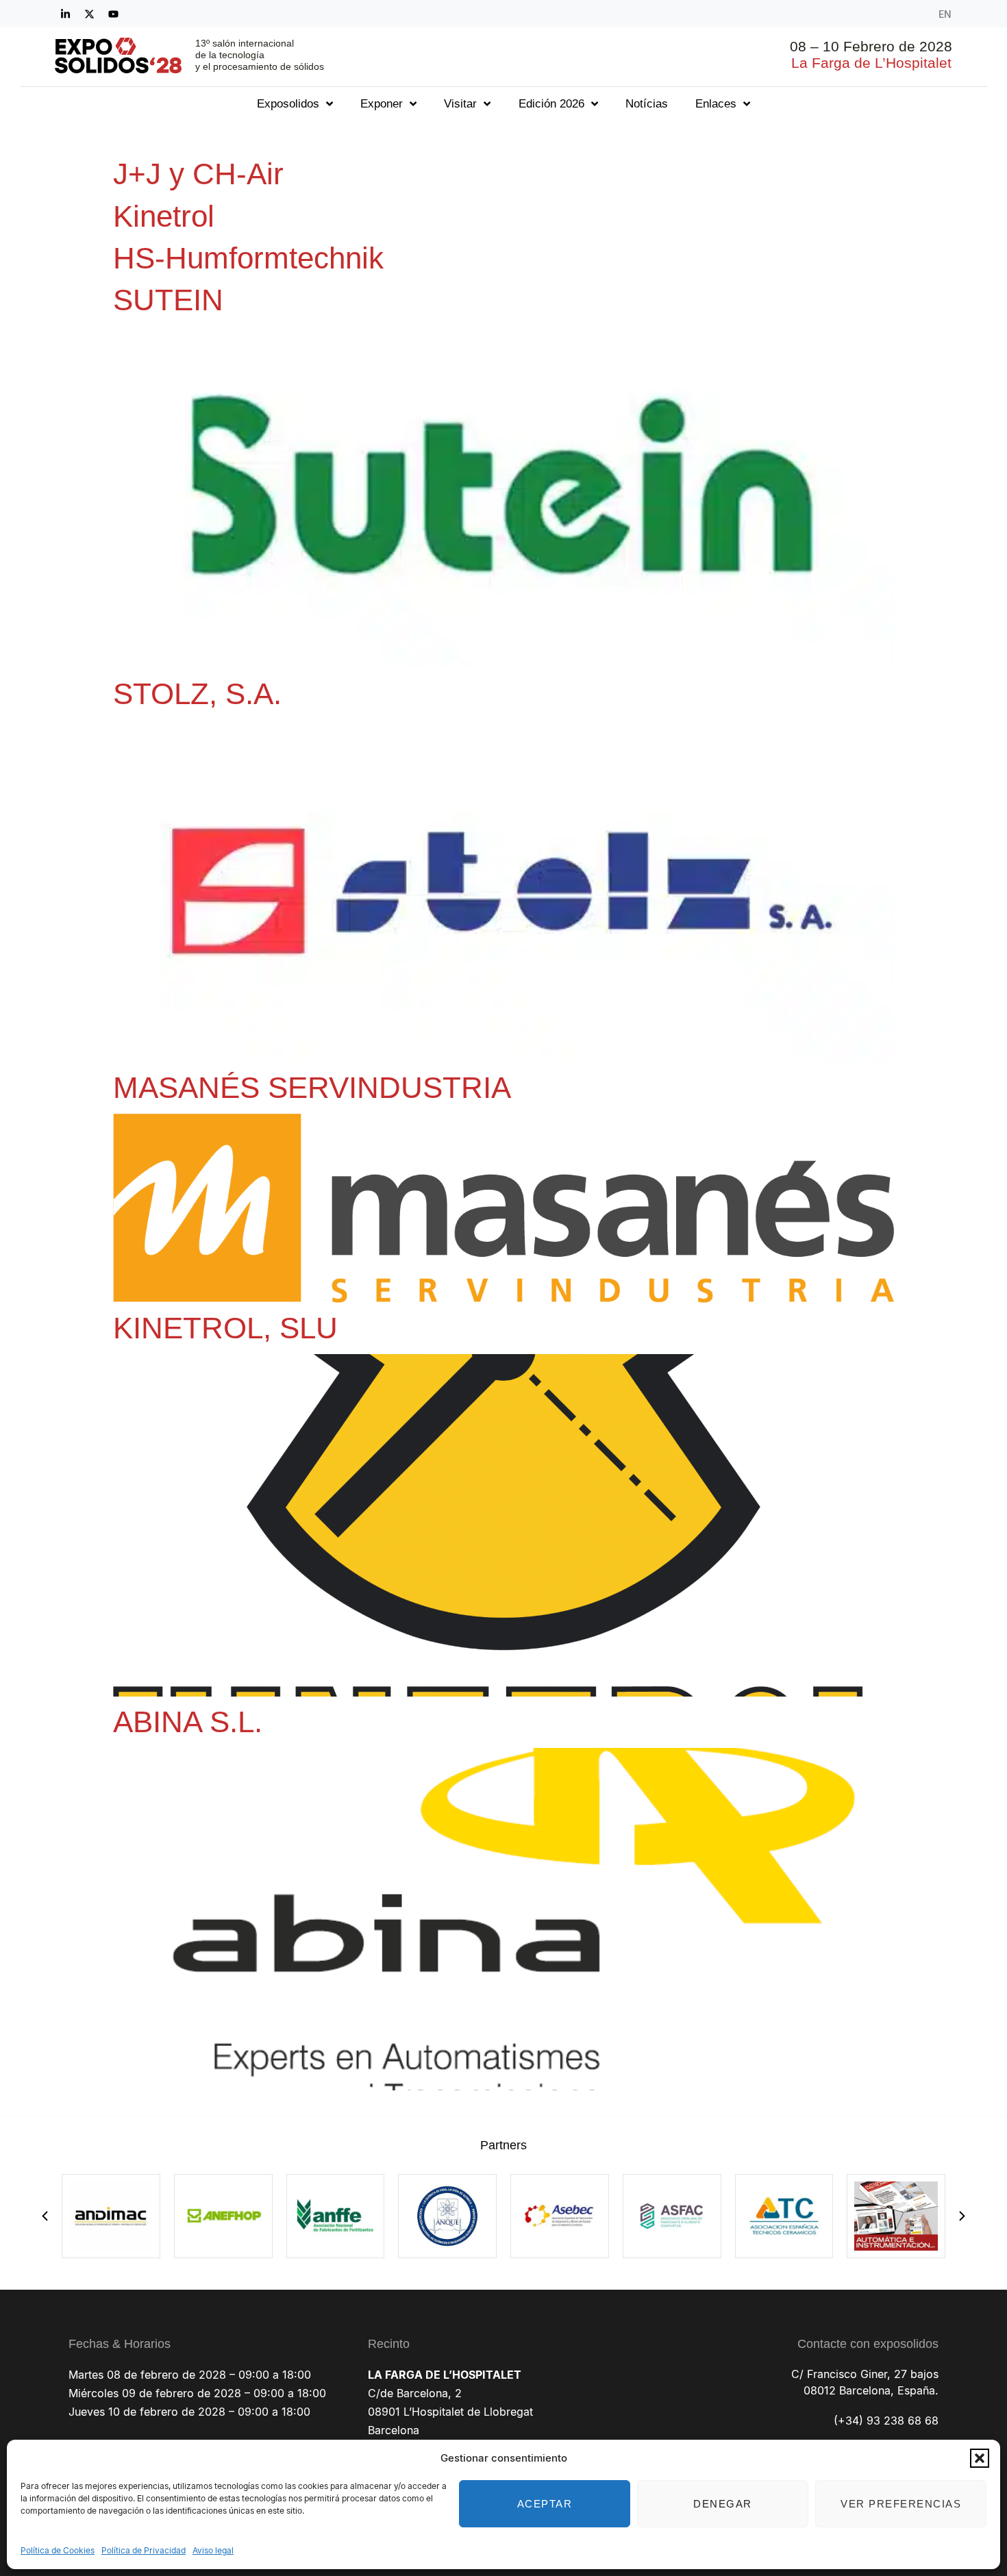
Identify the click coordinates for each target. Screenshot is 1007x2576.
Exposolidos (288, 104)
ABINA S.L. (188, 1722)
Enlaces (716, 104)
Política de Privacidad (144, 2550)
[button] (980, 2458)
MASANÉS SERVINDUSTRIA (312, 1087)
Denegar (723, 2504)
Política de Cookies (58, 2550)
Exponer (382, 104)
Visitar (460, 104)
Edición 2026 (551, 104)
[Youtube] (113, 14)
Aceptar (545, 2504)
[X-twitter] (89, 14)
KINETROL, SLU (225, 1328)
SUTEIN (168, 300)
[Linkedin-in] (65, 14)
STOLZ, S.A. (197, 693)
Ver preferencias (901, 2504)
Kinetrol (164, 216)
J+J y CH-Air (198, 174)
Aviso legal (213, 2550)
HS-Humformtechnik (248, 258)
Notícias (647, 104)
